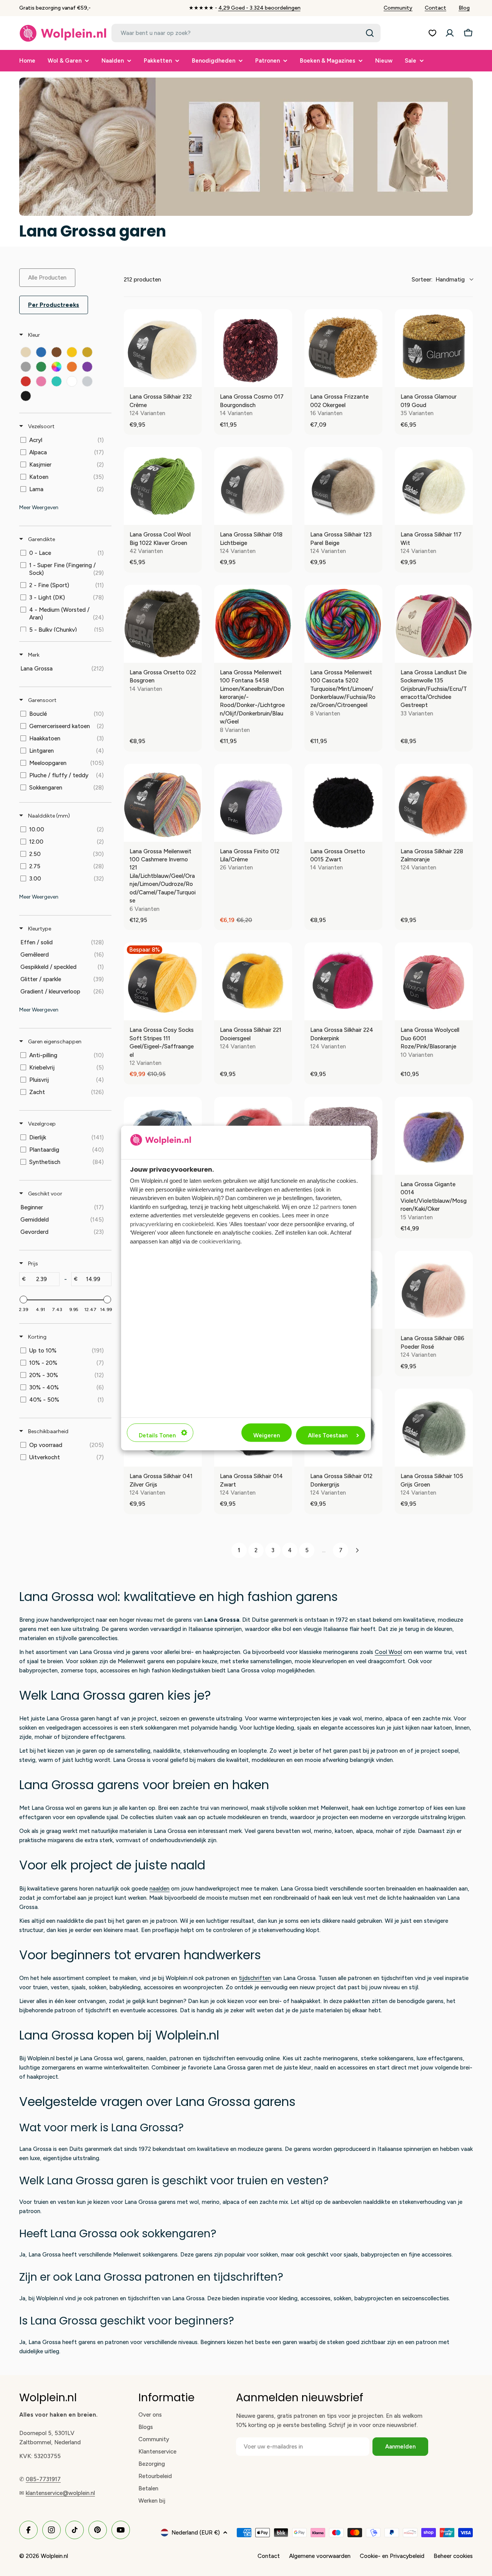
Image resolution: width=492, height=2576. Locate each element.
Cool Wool (388, 1652)
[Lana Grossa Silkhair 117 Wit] (434, 486)
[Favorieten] (432, 33)
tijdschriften (255, 1978)
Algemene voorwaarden (320, 2556)
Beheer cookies (453, 2556)
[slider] (23, 1300)
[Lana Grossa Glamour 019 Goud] (434, 348)
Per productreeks (54, 305)
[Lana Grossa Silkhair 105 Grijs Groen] (434, 1428)
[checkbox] (26, 352)
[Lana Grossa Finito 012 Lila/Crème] (253, 803)
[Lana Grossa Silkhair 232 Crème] (163, 348)
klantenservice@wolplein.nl (60, 2493)
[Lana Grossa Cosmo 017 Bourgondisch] (253, 348)
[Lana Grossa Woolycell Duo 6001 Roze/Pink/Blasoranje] (434, 981)
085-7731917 (43, 2479)
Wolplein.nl (54, 2556)
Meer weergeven (39, 507)
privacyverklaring (151, 1224)
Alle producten (47, 278)
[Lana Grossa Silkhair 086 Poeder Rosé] (434, 1290)
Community (398, 8)
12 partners (327, 1206)
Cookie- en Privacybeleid (392, 2556)
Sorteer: (438, 280)
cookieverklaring (220, 1241)
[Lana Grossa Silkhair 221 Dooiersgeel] (253, 981)
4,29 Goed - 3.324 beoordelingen (259, 8)
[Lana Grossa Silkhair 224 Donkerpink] (343, 981)
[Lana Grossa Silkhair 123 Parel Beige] (343, 486)
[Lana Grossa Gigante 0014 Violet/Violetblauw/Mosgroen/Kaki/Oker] (434, 1136)
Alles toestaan (328, 1435)
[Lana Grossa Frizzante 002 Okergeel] (343, 348)
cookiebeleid (198, 1224)
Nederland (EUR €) (196, 2533)
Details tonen (157, 1435)
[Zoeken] (370, 33)
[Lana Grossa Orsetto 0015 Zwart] (343, 803)
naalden (160, 1889)
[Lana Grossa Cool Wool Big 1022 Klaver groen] (163, 486)
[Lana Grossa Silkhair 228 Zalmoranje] (434, 803)
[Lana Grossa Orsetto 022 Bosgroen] (163, 624)
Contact (435, 8)
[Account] (450, 33)
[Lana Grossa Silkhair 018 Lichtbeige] (253, 486)
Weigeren (267, 1435)
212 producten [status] (142, 280)
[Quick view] (194, 379)
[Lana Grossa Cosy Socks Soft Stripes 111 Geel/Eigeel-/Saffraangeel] (163, 981)
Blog (464, 8)
